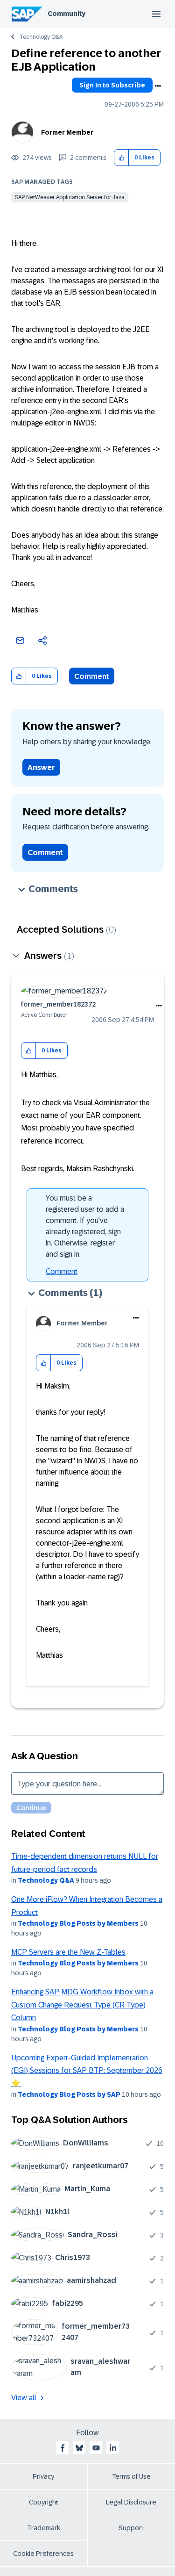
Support (131, 2528)
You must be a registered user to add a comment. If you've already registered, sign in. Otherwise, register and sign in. (85, 1226)
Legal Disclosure (131, 2502)
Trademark (44, 2528)
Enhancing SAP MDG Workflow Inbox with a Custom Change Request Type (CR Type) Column (82, 2005)
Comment (92, 676)
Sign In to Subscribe (112, 85)
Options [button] (158, 86)
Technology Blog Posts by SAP (69, 2094)
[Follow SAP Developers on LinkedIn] (113, 2448)
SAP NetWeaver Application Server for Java (70, 197)
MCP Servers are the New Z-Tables (68, 1952)
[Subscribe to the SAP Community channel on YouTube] (96, 2448)
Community (66, 14)
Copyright (44, 2502)
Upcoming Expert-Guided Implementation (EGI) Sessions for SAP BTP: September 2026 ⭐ (87, 2071)
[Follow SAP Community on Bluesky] (79, 2448)
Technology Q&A (41, 37)
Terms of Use (131, 2476)
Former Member (67, 132)
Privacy (43, 2476)
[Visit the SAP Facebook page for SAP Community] (63, 2448)
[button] (122, 158)
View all (24, 2398)
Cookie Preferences (43, 2554)
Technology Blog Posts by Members (78, 1923)
